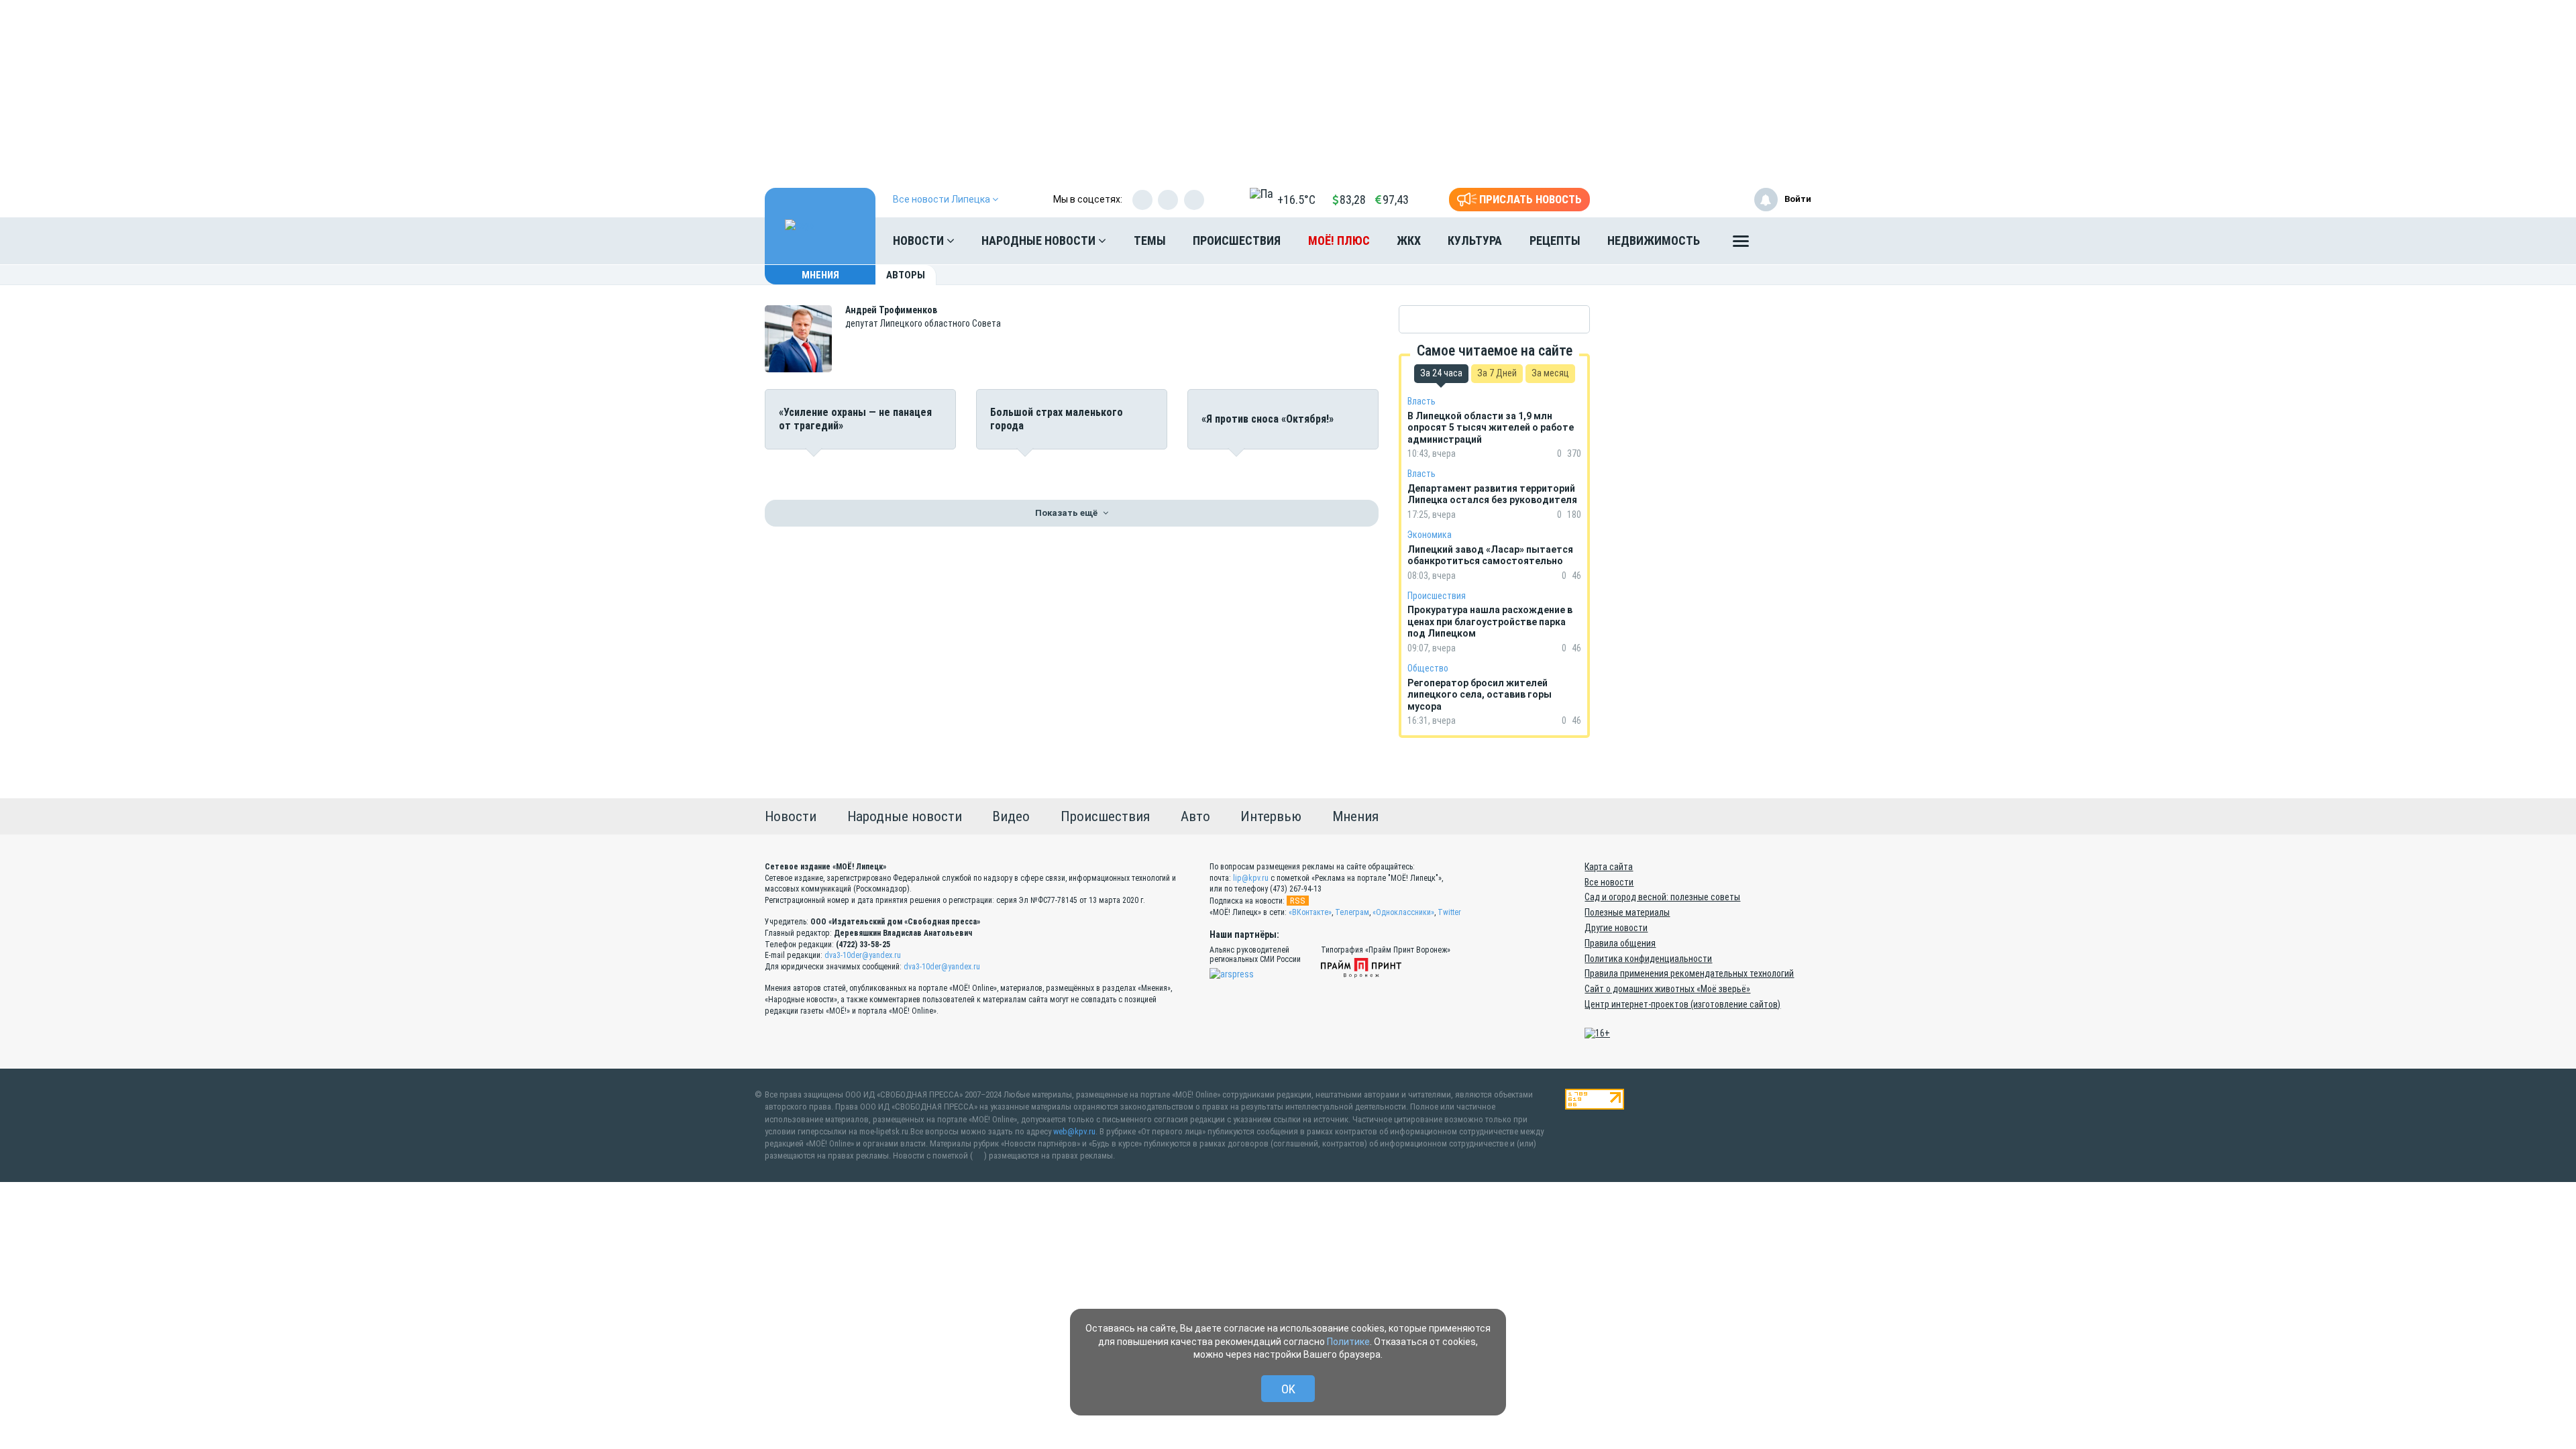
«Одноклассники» (1403, 912)
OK (1288, 1389)
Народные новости (1040, 240)
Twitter (1449, 912)
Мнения (820, 275)
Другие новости (1616, 928)
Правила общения (1620, 943)
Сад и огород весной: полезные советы (1662, 897)
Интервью (1271, 816)
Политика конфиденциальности (1648, 959)
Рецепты (1555, 240)
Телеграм (1352, 912)
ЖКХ (1409, 240)
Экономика (1430, 535)
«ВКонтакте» (1310, 912)
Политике (1348, 1342)
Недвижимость (1654, 240)
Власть (1421, 401)
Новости (920, 240)
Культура (1475, 240)
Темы (1150, 240)
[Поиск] (1788, 241)
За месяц (1550, 373)
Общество (1428, 668)
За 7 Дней (1497, 373)
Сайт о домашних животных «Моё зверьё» (1667, 989)
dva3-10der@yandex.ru (863, 955)
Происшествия (1237, 240)
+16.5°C (1296, 200)
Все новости (1609, 882)
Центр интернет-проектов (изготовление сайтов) (1682, 1004)
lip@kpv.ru (1251, 878)
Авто (1195, 816)
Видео (1011, 816)
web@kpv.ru (1074, 1131)
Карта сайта (1609, 867)
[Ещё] (1741, 244)
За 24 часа (1441, 373)
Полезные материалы (1627, 912)
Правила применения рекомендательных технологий (1689, 973)
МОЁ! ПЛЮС (1339, 240)
